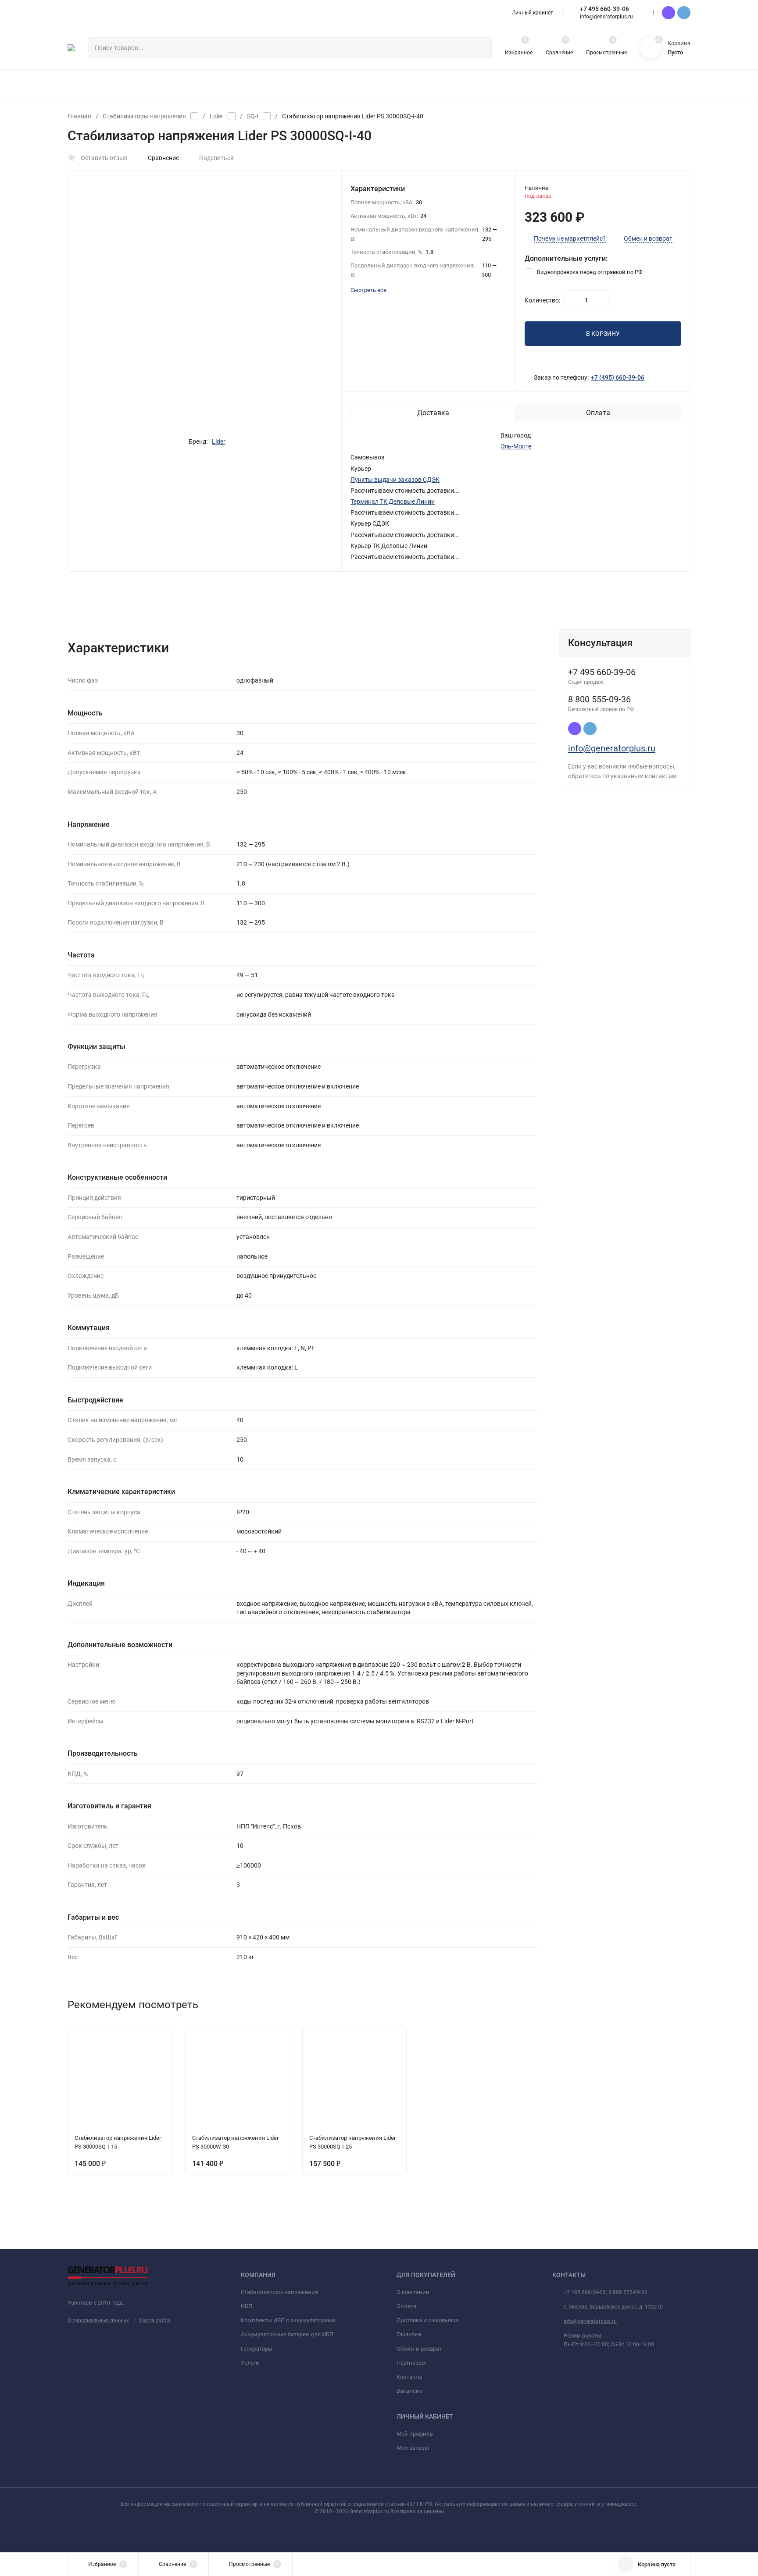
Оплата (406, 2306)
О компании (413, 2292)
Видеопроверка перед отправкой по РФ (589, 272)
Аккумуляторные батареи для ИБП (287, 2334)
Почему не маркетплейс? (570, 239)
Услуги (250, 2363)
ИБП (247, 2306)
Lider (216, 116)
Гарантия (409, 2334)
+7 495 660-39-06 (604, 9)
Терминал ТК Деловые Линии (393, 502)
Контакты (409, 2377)
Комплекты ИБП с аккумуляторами (288, 2320)
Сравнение (163, 158)
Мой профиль (415, 2434)
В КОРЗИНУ (603, 334)
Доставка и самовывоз (427, 2320)
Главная (79, 116)
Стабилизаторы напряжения (144, 116)
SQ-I (253, 116)
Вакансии (410, 2391)
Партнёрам (411, 2363)
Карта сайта (155, 2320)
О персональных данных (98, 2320)
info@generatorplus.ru (612, 748)
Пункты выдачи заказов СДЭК (395, 480)
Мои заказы (413, 2448)
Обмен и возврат (648, 239)
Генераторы (257, 2349)
